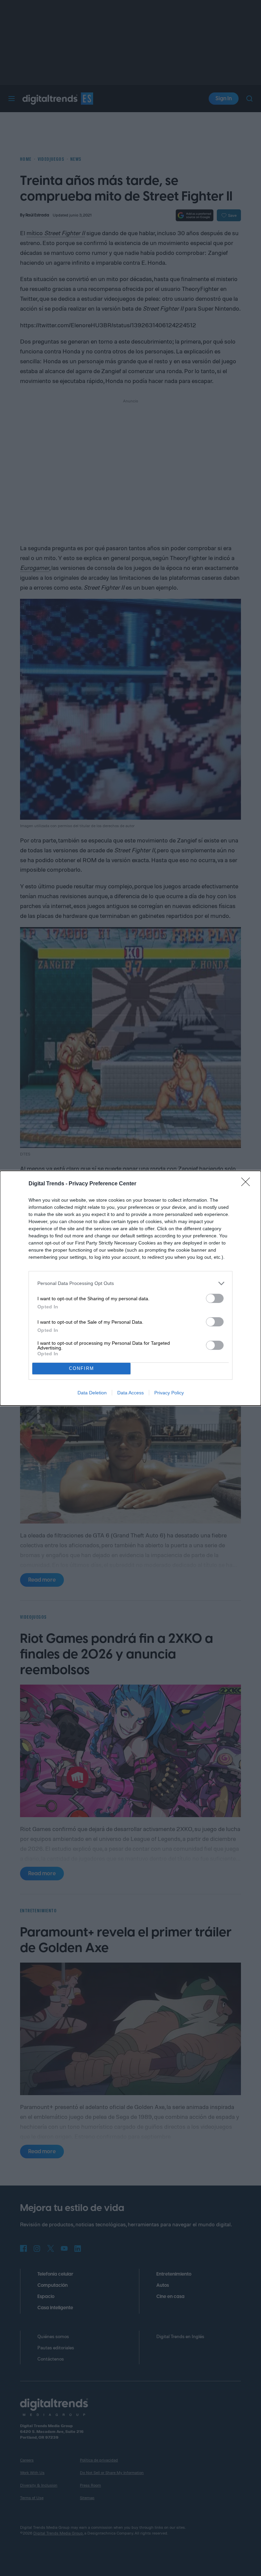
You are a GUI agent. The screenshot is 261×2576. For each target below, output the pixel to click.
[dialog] (130, 1288)
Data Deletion (92, 1393)
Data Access (130, 1393)
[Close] (248, 1184)
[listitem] (130, 1283)
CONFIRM (82, 1368)
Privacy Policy (169, 1393)
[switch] (215, 1298)
